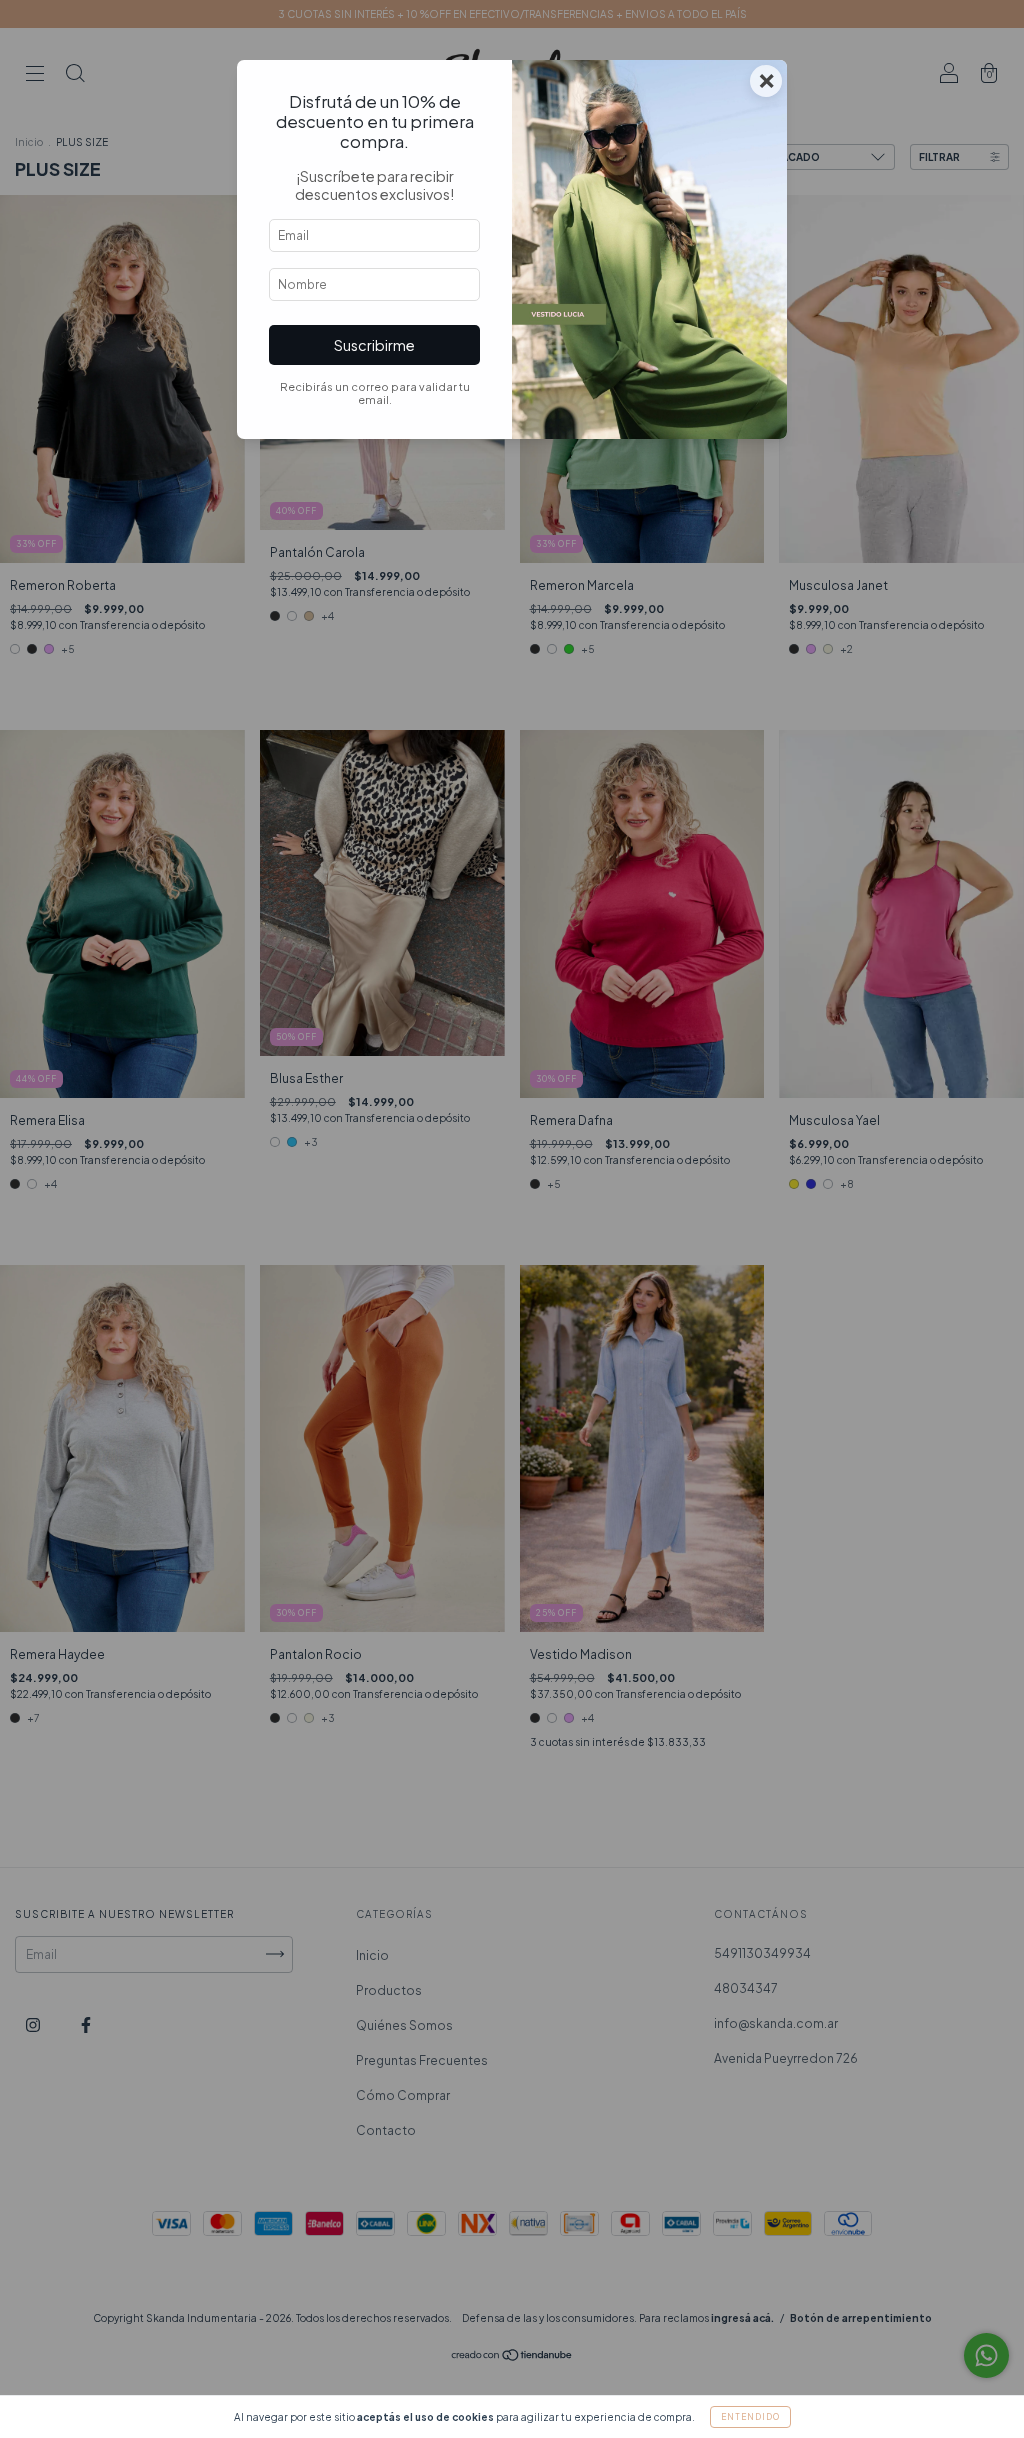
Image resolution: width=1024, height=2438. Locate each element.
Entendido (750, 2417)
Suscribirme (374, 345)
